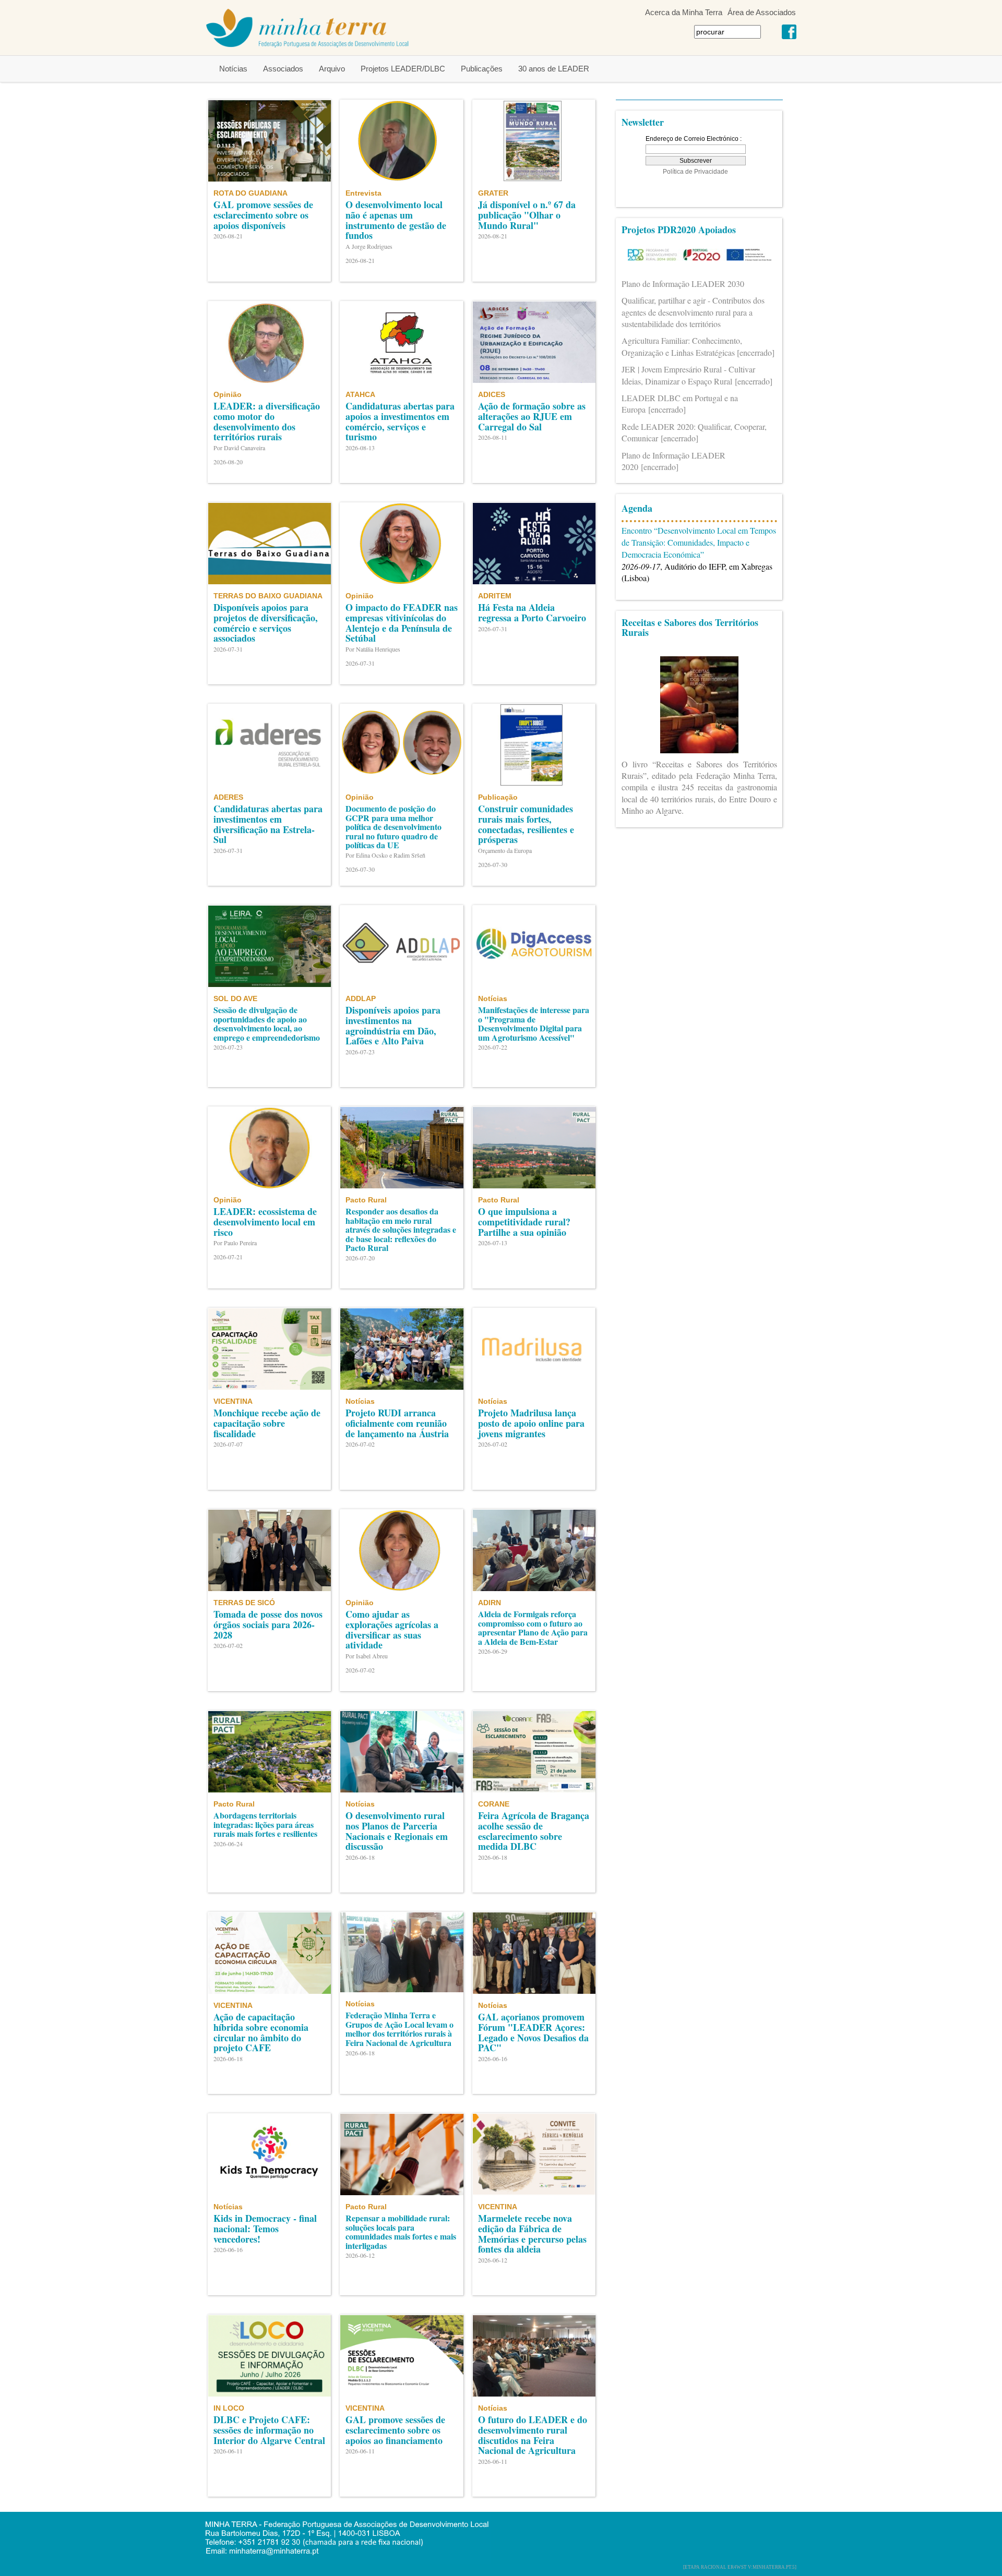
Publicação (498, 797)
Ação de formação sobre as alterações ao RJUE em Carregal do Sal (532, 416)
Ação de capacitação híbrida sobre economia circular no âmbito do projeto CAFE (261, 2032)
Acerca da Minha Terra (684, 12)
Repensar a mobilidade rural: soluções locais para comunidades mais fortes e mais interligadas (401, 2232)
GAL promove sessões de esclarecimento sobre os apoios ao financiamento (395, 2430)
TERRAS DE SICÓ (244, 1603)
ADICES (492, 394)
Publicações (482, 69)
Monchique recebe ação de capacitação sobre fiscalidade (267, 1423)
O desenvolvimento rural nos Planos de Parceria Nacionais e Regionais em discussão (397, 1831)
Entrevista (363, 193)
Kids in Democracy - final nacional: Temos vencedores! (265, 2229)
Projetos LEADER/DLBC (403, 69)
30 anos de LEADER (554, 69)
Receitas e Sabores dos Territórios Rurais (690, 628)
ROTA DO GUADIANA (250, 193)
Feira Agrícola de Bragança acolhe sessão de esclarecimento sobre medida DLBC (534, 1831)
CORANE (494, 1804)
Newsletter (643, 122)
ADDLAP (361, 998)
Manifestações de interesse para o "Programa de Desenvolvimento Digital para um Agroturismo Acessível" (534, 1024)
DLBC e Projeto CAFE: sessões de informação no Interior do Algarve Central (269, 2430)
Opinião (228, 394)
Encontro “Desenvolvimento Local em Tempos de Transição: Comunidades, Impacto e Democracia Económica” (699, 542)
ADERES (228, 797)
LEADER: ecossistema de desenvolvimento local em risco (265, 1222)
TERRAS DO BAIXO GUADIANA (268, 596)
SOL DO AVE (235, 998)
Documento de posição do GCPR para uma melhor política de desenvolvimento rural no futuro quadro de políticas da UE (393, 827)
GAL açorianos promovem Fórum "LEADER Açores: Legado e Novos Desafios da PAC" (533, 2032)
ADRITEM (495, 596)
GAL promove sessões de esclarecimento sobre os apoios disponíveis (263, 215)
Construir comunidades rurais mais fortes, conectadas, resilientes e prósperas (526, 824)
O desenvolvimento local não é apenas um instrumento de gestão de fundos (396, 220)
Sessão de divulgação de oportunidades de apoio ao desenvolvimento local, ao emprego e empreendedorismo (267, 1024)
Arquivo (332, 69)
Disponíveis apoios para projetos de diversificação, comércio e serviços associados (266, 623)
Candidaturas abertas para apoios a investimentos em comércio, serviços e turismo (400, 421)
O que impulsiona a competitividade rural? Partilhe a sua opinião (524, 1222)
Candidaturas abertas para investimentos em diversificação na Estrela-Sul (268, 824)
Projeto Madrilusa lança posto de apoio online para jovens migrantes (531, 1423)
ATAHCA (360, 394)
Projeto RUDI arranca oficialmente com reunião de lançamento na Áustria (397, 1423)
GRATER (493, 193)
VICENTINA (233, 1401)
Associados (283, 69)
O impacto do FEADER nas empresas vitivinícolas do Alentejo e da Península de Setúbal (402, 623)
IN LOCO (229, 2408)
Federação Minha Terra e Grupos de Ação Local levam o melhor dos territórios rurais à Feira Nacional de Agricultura (399, 2029)
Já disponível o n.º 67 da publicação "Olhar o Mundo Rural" (527, 215)
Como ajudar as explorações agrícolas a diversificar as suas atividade (392, 1629)
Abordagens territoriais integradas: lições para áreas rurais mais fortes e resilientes (265, 1824)
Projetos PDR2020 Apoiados (679, 230)
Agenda (637, 508)
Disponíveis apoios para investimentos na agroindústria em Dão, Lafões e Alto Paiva (393, 1025)
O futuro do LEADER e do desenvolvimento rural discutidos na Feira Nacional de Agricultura (533, 2435)
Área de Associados (762, 12)
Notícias (233, 69)
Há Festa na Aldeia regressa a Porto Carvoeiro (532, 612)
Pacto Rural (366, 1200)
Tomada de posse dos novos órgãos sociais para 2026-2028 (268, 1624)
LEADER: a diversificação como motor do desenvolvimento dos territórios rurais (267, 421)
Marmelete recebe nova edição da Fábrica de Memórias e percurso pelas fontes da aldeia (532, 2234)
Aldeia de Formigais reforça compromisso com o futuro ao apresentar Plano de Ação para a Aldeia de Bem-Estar (533, 1628)
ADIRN (490, 1603)
